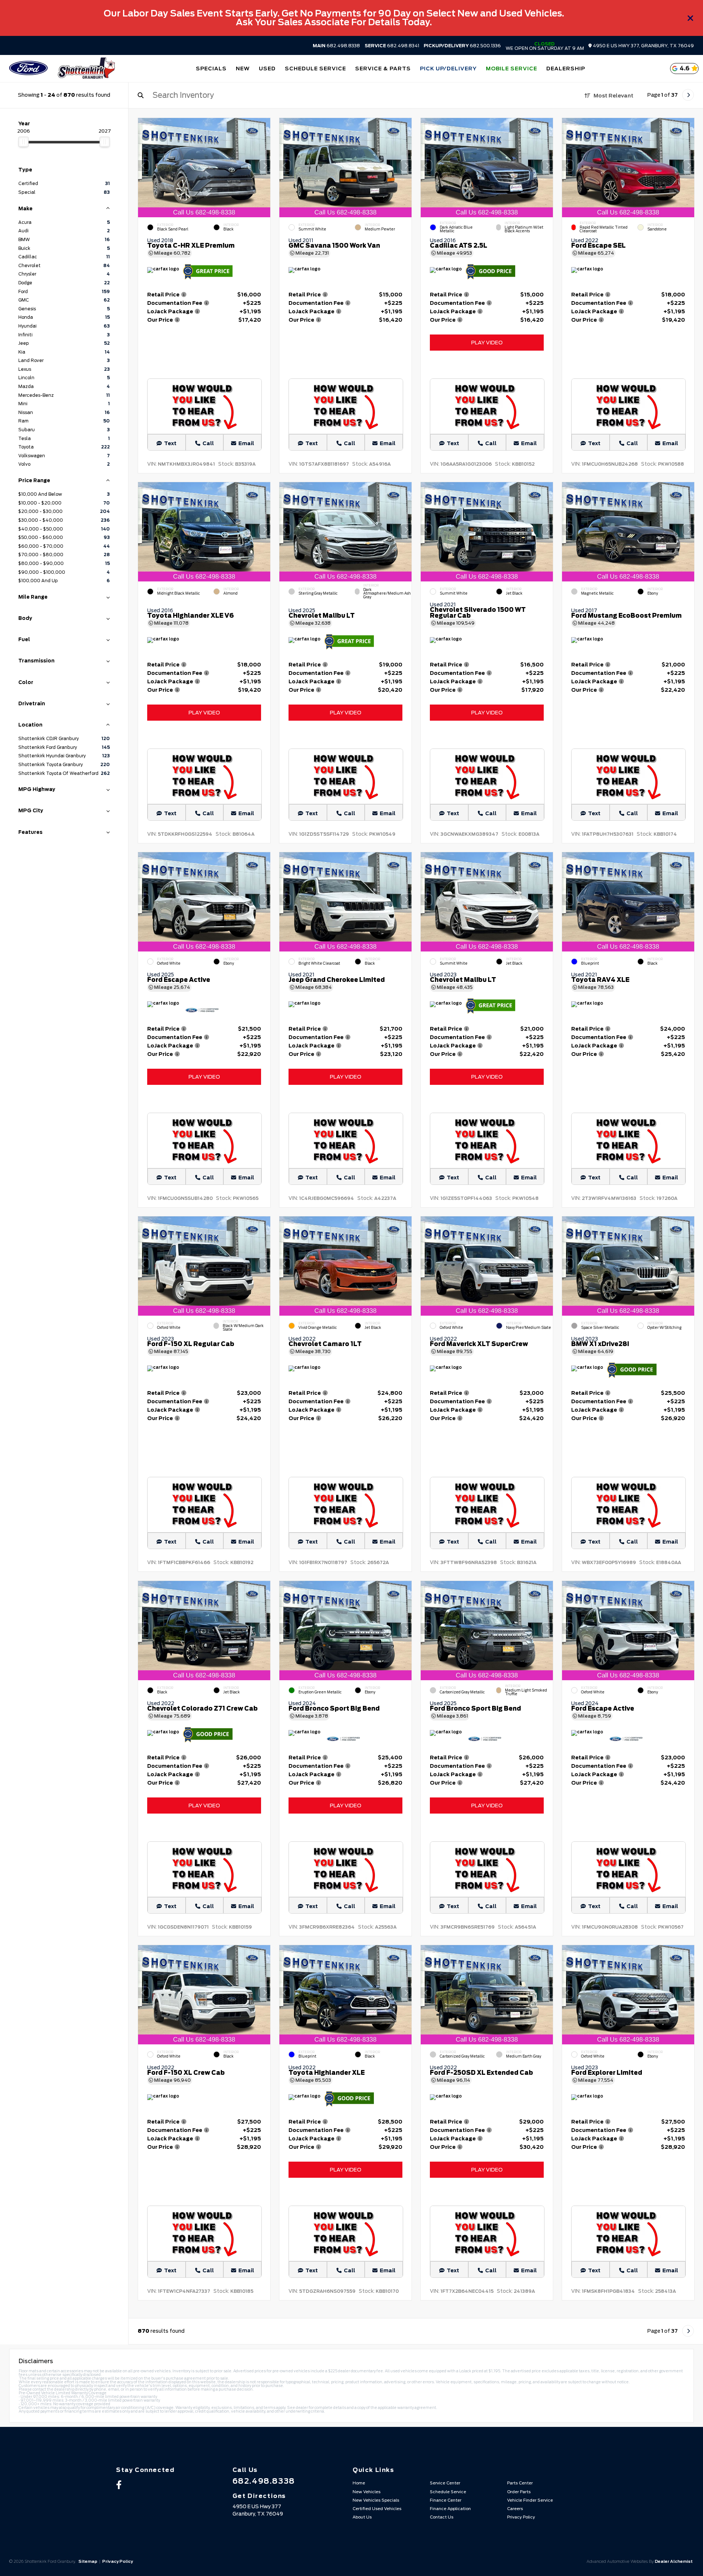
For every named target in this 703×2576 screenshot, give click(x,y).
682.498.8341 (392, 46)
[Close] (691, 18)
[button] (265, 166)
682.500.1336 (462, 46)
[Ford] (28, 69)
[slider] (23, 142)
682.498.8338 (336, 46)
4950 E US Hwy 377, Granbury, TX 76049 (643, 46)
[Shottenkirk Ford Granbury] (86, 69)
